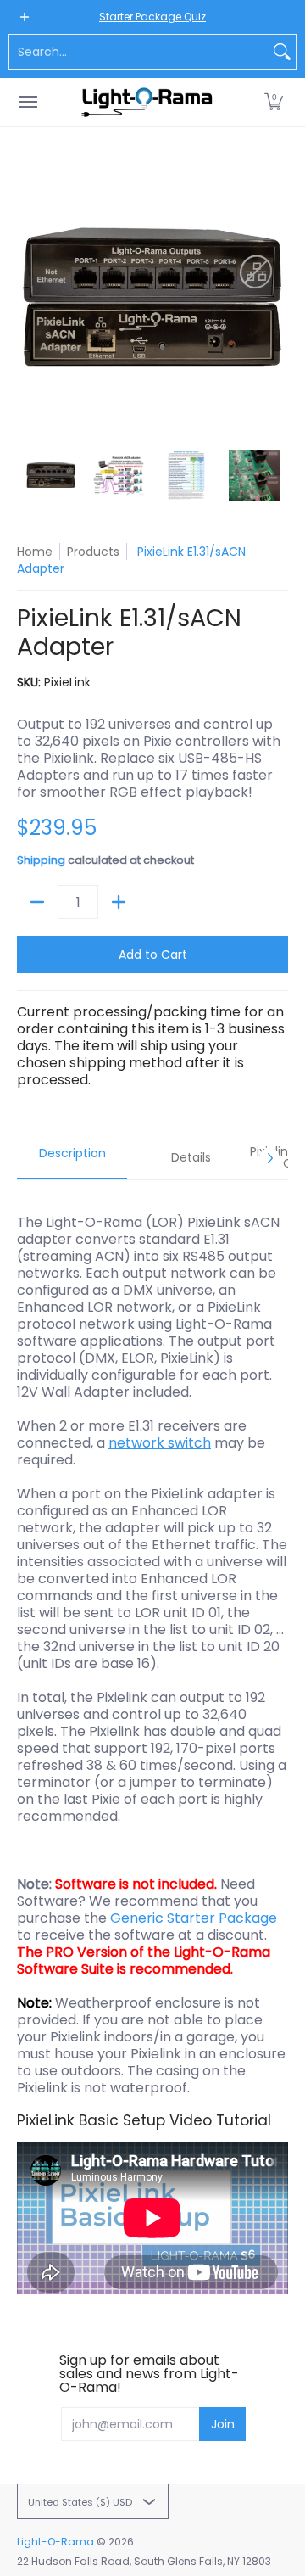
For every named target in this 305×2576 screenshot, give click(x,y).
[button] (274, 102)
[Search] (282, 52)
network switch (160, 1443)
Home (35, 552)
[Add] (119, 902)
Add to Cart (153, 955)
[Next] (276, 297)
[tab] (72, 1158)
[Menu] (27, 102)
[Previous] (29, 297)
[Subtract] (37, 902)
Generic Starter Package (194, 1918)
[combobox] (139, 52)
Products (93, 552)
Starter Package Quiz (152, 17)
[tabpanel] (152, 1753)
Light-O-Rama (55, 2542)
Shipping (41, 860)
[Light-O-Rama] (148, 102)
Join (223, 2424)
